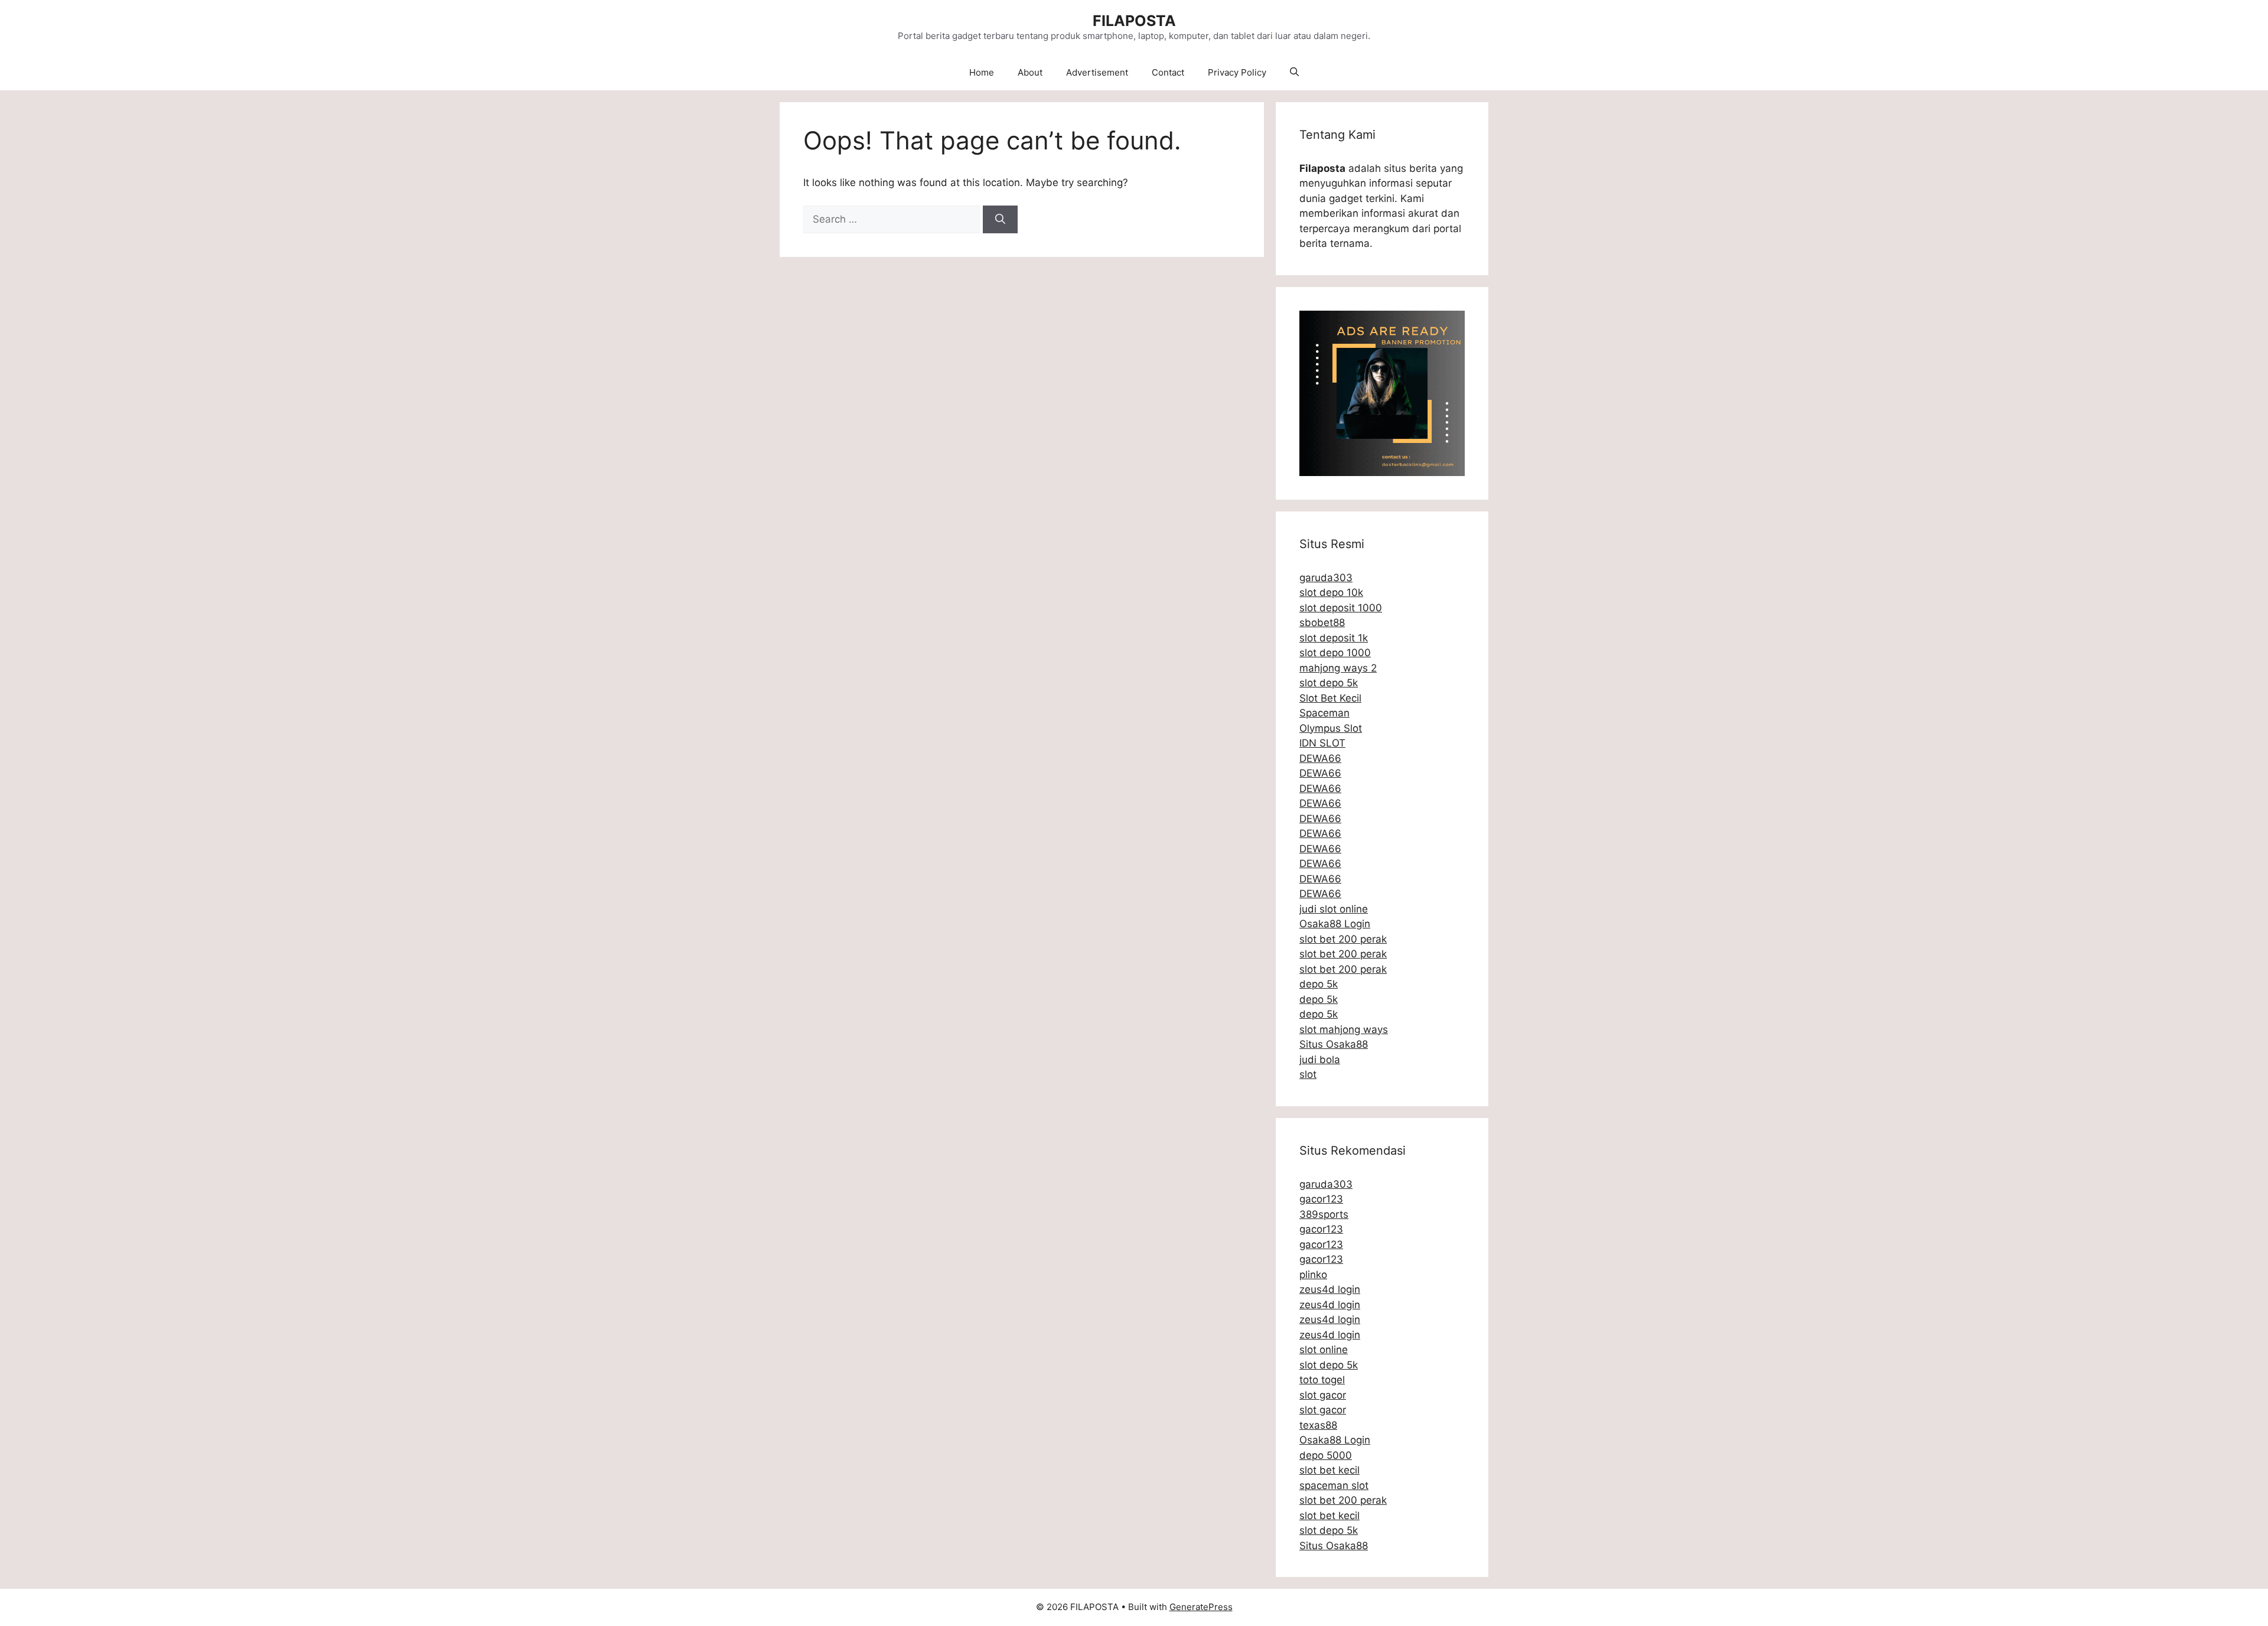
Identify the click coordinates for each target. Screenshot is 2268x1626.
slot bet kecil (1329, 1470)
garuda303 (1326, 578)
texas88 (1318, 1425)
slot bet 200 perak (1343, 939)
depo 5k (1319, 984)
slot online (1324, 1350)
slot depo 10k (1331, 592)
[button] (1294, 73)
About (1030, 72)
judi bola (1320, 1060)
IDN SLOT (1322, 743)
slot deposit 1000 (1341, 608)
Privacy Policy (1237, 72)
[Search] (1000, 220)
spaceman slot (1334, 1485)
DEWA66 (1320, 758)
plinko (1313, 1275)
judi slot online (1334, 909)
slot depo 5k (1329, 683)
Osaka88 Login (1335, 924)
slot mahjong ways (1344, 1029)
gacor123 (1321, 1199)
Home (982, 72)
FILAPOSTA (1134, 21)
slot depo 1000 (1335, 653)
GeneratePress (1201, 1607)
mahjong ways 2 (1338, 668)
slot (1308, 1074)
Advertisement (1097, 72)
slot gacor (1323, 1395)
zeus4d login (1330, 1289)
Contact (1168, 72)
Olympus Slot (1331, 728)
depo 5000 (1326, 1455)
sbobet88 (1322, 623)
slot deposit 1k (1334, 638)
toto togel (1322, 1380)
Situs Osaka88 (1334, 1044)
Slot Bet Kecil (1330, 698)
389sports (1324, 1214)
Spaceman (1324, 713)
